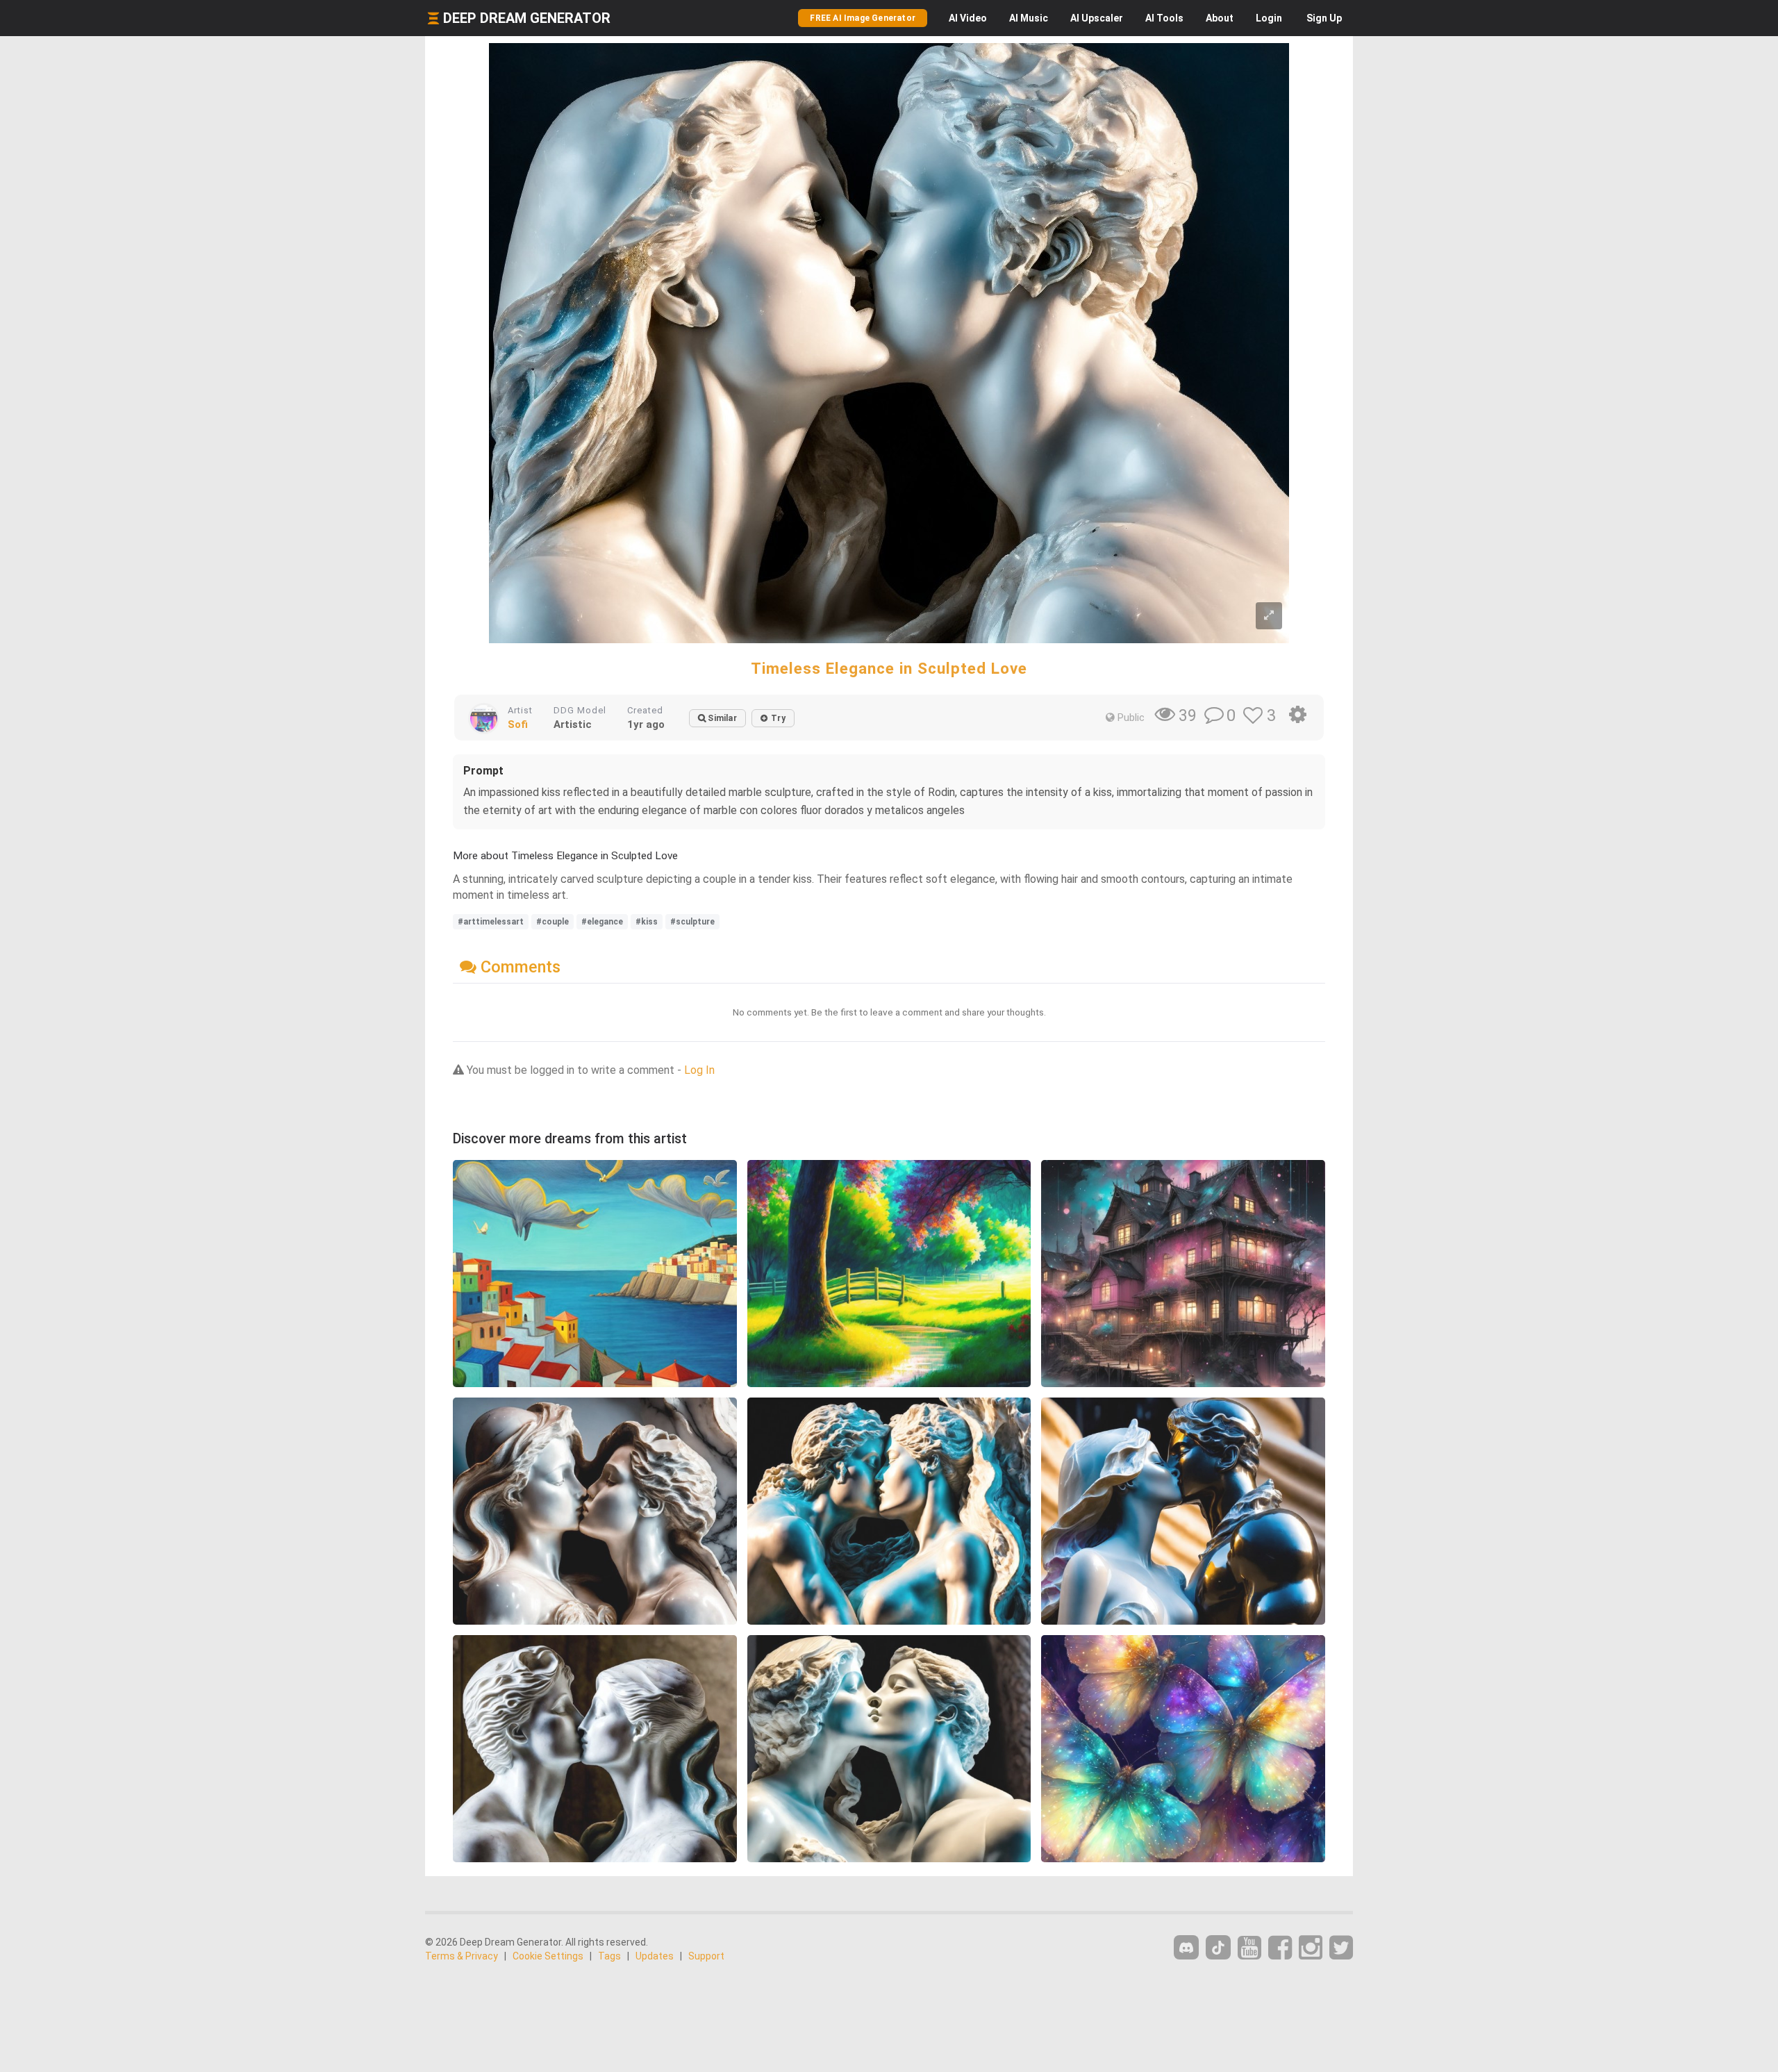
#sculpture (692, 922)
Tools (1164, 18)
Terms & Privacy (462, 1956)
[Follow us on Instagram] (1311, 1948)
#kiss (647, 922)
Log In (699, 1070)
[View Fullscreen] (1269, 616)
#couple (552, 922)
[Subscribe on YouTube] (1249, 1948)
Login (1269, 18)
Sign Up (1324, 18)
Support (706, 1956)
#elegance (602, 922)
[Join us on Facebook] (1280, 1948)
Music (1029, 18)
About (1220, 18)
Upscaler (1097, 18)
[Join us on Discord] (1186, 1947)
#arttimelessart (491, 922)
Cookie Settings (548, 1956)
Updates (655, 1956)
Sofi (518, 724)
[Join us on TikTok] (1218, 1947)
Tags (609, 1956)
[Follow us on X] (1341, 1948)
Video (968, 18)
